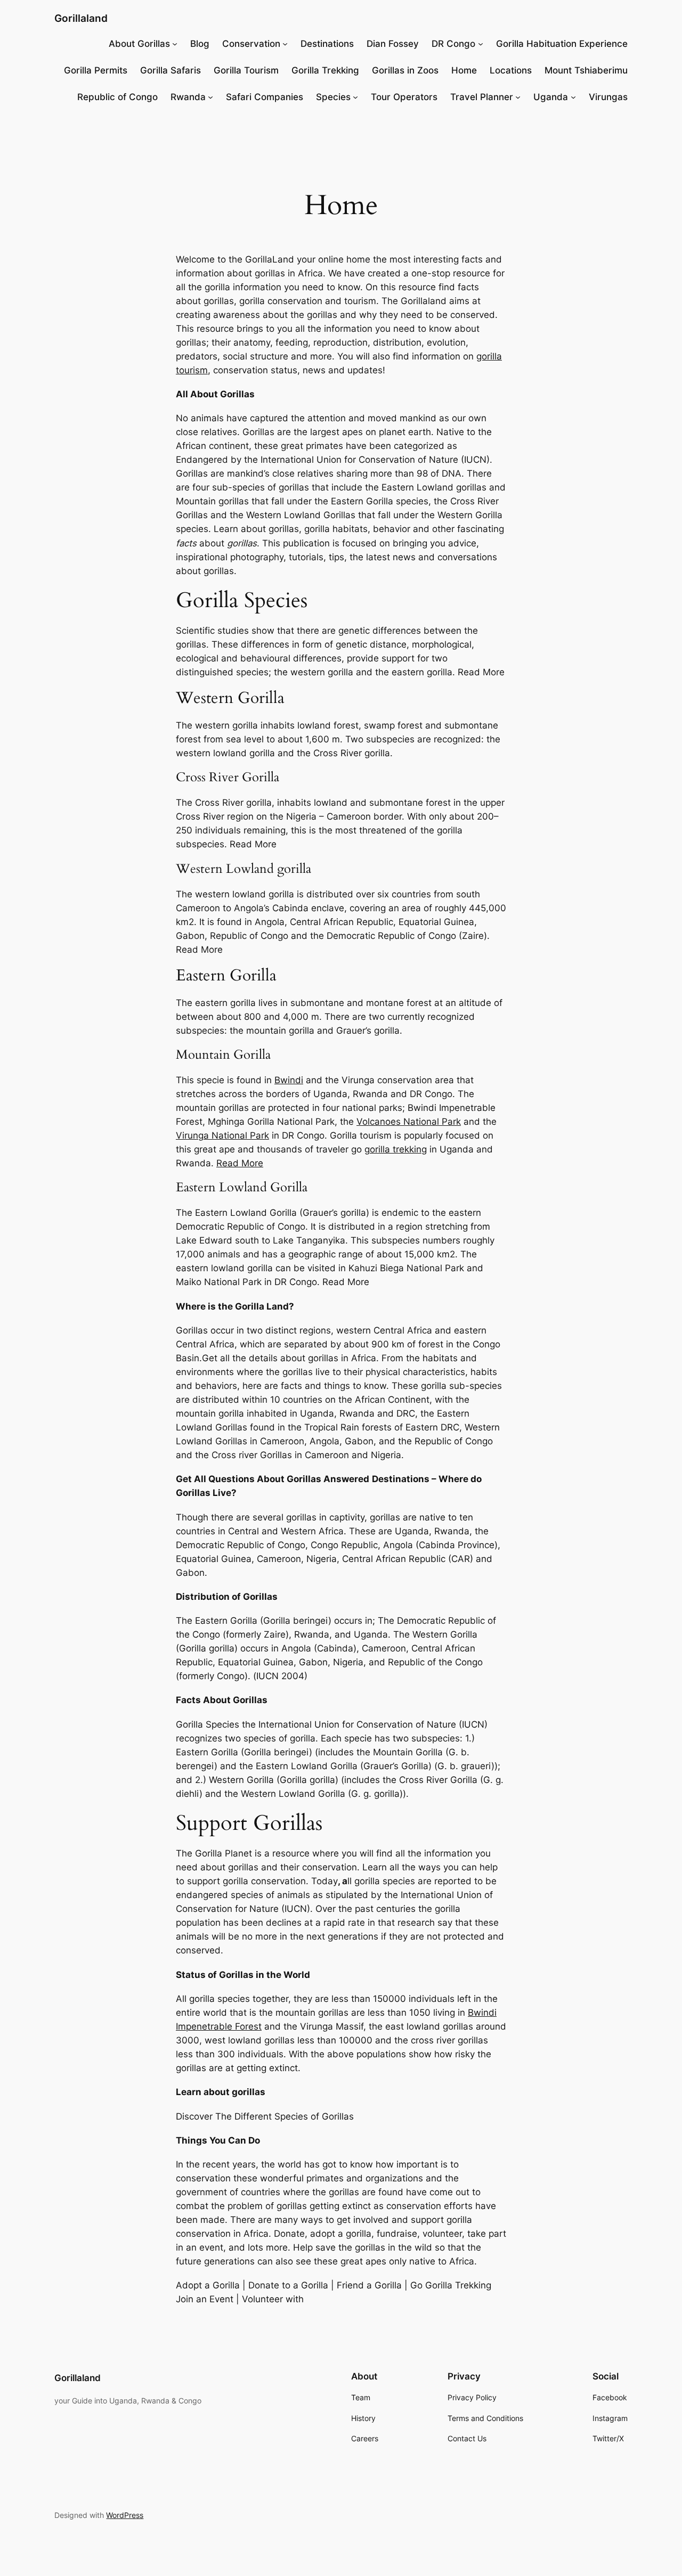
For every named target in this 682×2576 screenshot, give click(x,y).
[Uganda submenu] (573, 97)
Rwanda (188, 97)
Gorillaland (81, 18)
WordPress (125, 2515)
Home (464, 70)
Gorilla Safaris (170, 70)
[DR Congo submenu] (481, 44)
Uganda (551, 97)
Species (333, 97)
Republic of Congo (117, 97)
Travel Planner (482, 97)
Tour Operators (404, 97)
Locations (511, 70)
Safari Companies (265, 97)
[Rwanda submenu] (210, 97)
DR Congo (453, 44)
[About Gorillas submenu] (175, 44)
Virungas (608, 97)
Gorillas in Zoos (405, 70)
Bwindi (289, 1080)
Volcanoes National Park (409, 1122)
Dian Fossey (393, 44)
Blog (200, 44)
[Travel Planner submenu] (518, 97)
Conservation (251, 44)
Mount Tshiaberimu (586, 70)
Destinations (327, 44)
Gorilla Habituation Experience (562, 44)
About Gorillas (139, 44)
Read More (240, 1163)
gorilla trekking (396, 1149)
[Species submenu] (355, 97)
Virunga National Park (222, 1135)
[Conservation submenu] (285, 44)
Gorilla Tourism (246, 70)
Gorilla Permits (96, 70)
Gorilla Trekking (325, 70)
